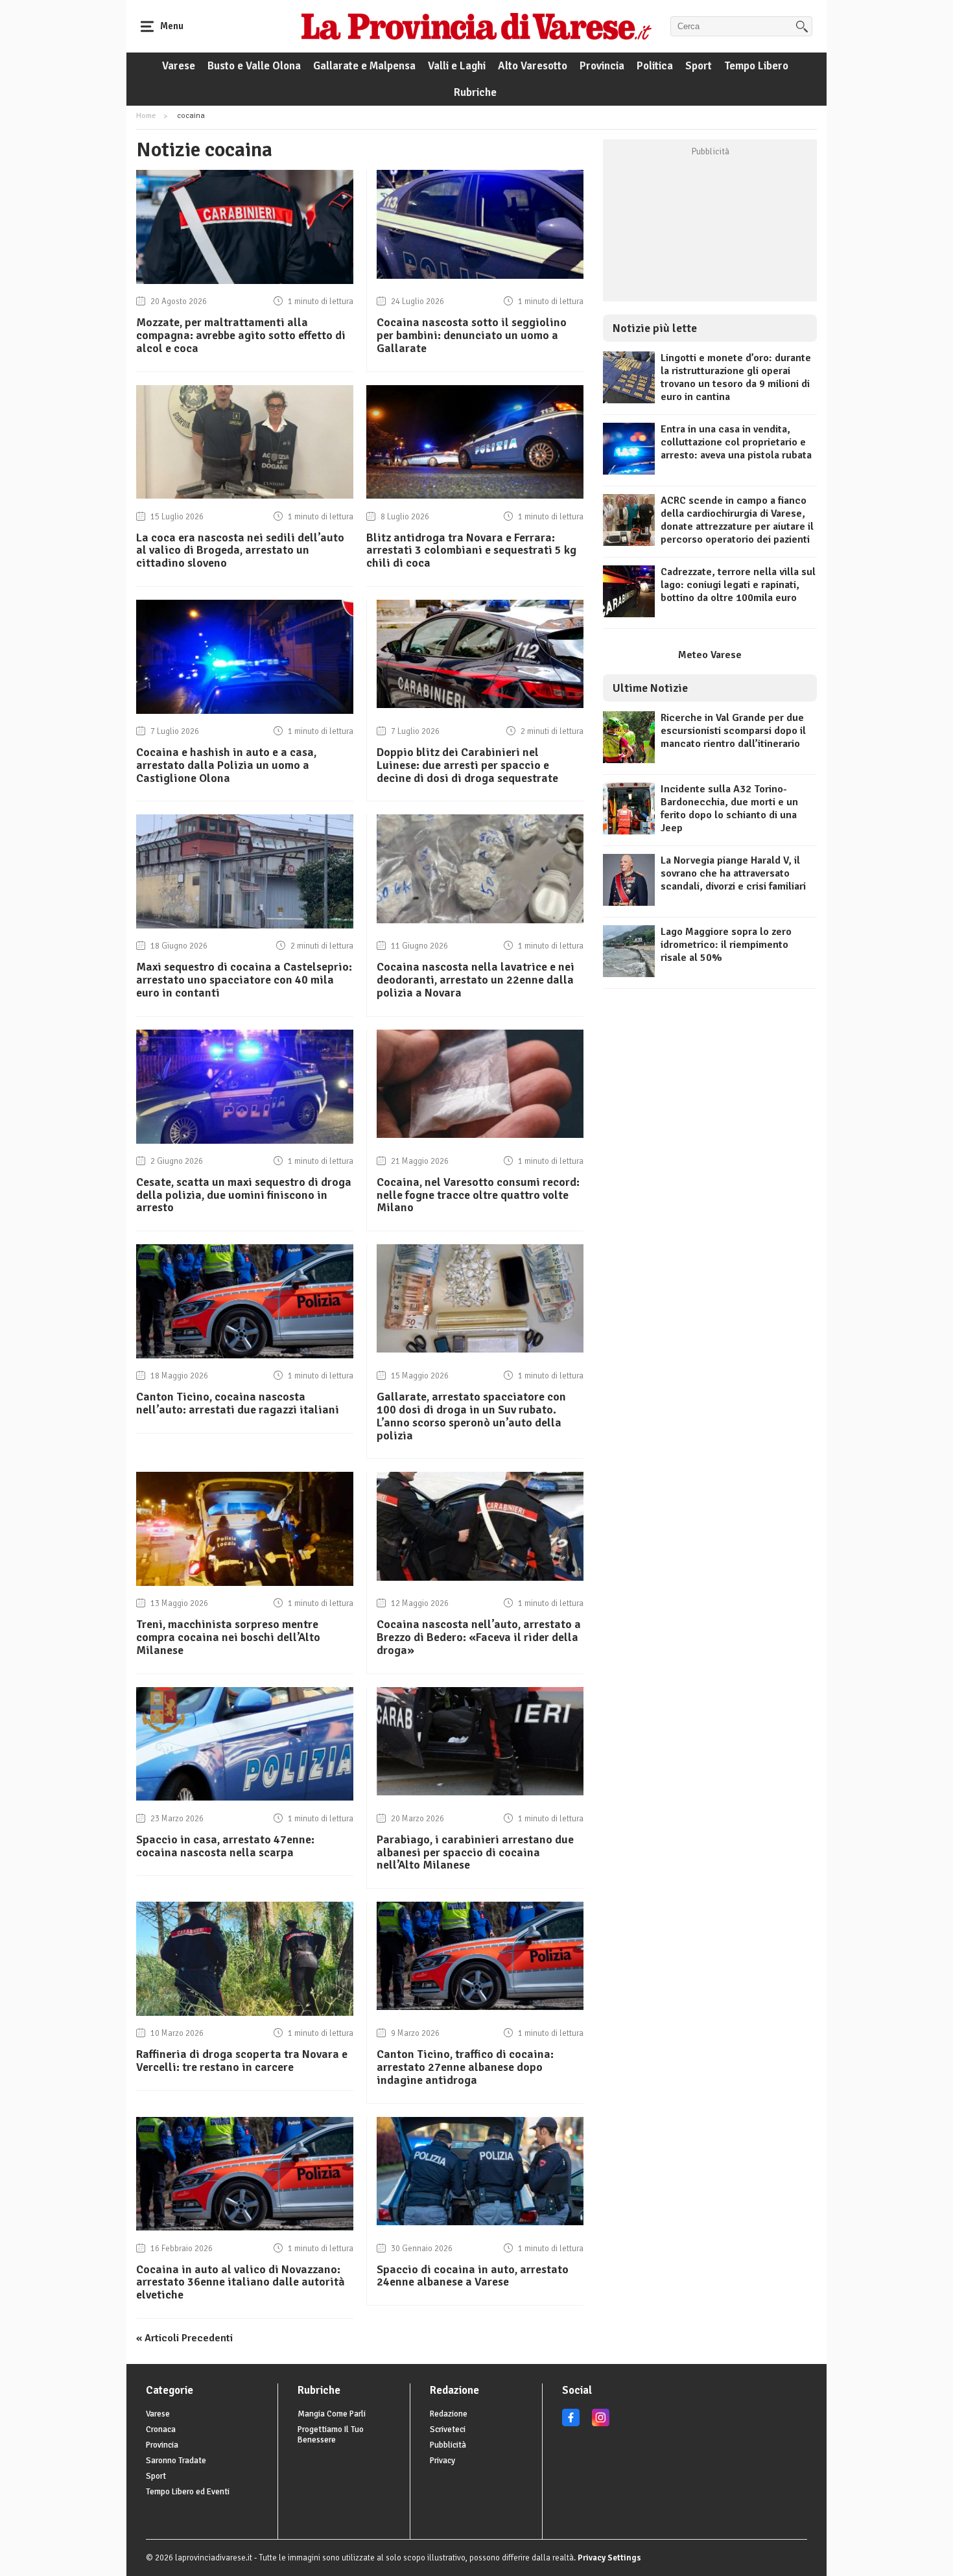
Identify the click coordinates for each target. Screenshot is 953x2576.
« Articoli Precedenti (184, 2338)
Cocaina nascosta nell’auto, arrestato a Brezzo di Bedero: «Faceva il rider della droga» (479, 1637)
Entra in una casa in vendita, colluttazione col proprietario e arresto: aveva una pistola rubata (736, 442)
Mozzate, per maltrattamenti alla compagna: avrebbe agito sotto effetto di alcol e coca (241, 335)
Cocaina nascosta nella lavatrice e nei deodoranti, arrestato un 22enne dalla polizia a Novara (476, 980)
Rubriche (475, 92)
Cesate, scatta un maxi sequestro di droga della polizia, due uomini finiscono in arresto (244, 1195)
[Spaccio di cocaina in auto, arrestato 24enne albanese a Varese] (480, 2222)
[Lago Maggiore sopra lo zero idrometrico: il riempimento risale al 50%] (629, 974)
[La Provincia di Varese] (476, 26)
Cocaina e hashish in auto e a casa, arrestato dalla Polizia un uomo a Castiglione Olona (226, 765)
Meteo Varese (710, 655)
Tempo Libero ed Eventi (188, 2492)
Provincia (602, 66)
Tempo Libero (756, 66)
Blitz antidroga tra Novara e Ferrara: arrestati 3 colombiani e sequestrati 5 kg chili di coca (471, 550)
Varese (179, 66)
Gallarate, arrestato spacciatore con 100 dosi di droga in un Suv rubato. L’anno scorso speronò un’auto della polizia (471, 1416)
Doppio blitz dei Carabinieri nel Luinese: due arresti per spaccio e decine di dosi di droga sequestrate (467, 765)
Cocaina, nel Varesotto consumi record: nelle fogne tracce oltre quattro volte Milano (478, 1195)
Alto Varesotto (533, 66)
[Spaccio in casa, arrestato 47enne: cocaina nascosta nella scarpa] (245, 1797)
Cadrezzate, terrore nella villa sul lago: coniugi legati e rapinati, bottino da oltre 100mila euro (738, 585)
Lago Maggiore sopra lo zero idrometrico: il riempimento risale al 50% (726, 945)
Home (146, 116)
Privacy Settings (609, 2558)
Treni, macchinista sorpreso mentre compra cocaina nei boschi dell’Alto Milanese (228, 1637)
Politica (655, 66)
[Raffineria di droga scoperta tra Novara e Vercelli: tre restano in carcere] (245, 2013)
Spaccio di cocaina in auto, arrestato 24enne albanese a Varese (473, 2276)
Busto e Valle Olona (254, 66)
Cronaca (161, 2429)
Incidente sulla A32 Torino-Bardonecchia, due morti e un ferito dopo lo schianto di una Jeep (729, 809)
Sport (699, 66)
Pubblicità (448, 2445)
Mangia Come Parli (332, 2414)
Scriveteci (448, 2429)
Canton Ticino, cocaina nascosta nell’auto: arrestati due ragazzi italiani (238, 1403)
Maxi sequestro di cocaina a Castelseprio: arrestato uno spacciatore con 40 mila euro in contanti (244, 980)
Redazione (449, 2414)
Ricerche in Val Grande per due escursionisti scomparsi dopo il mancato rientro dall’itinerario (733, 731)
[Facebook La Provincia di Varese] (571, 2424)
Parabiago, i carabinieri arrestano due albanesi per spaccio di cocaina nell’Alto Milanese (475, 1852)
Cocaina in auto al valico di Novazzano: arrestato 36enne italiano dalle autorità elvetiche (241, 2282)
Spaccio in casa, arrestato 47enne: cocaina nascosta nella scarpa (225, 1846)
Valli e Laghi (457, 66)
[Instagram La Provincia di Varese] (601, 2424)
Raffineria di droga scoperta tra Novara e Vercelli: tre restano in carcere (242, 2061)
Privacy (442, 2461)
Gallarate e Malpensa (364, 66)
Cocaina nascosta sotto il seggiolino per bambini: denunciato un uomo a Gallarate (472, 335)
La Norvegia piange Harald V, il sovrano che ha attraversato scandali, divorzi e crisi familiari (733, 873)
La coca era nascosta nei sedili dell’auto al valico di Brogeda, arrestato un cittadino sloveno (240, 550)
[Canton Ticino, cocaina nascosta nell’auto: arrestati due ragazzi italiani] (245, 1355)
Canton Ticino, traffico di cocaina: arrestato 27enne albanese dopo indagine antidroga (465, 2067)
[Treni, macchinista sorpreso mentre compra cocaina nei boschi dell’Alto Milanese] (245, 1583)
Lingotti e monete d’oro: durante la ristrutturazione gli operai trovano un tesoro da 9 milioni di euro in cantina (736, 377)
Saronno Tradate (176, 2461)
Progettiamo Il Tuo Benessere (331, 2435)
